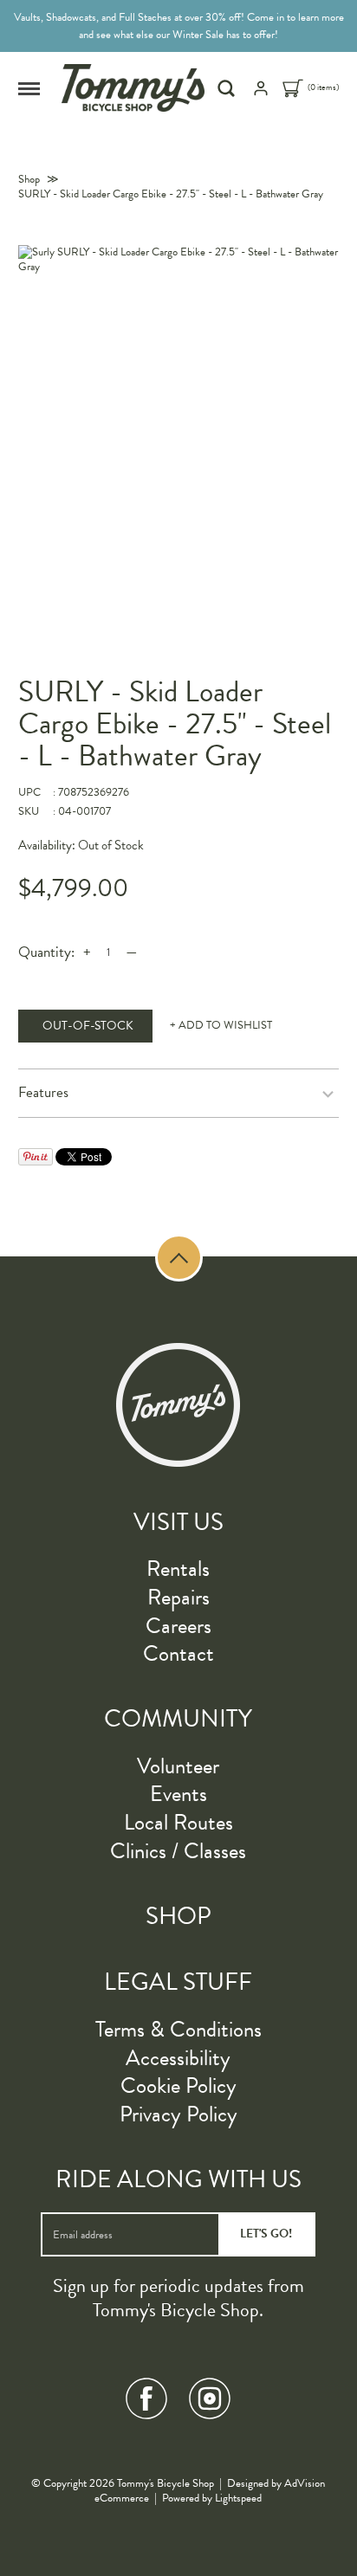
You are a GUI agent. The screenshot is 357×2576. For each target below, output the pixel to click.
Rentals (178, 1569)
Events (178, 1794)
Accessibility (178, 2058)
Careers (178, 1626)
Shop (29, 179)
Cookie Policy (178, 2085)
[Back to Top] (179, 1258)
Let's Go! (266, 2234)
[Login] (261, 94)
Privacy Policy (178, 2114)
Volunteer (178, 1766)
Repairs (178, 1597)
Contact (178, 1653)
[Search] (228, 88)
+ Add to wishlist (221, 1026)
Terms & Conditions (178, 2029)
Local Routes (178, 1822)
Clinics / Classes (178, 1851)
